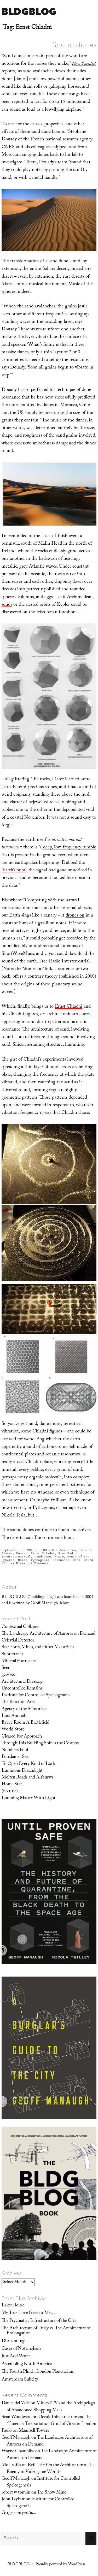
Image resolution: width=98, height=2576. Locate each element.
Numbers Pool (15, 1750)
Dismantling (13, 2341)
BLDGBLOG (29, 11)
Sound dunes (74, 45)
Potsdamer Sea (15, 1757)
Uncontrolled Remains (22, 1689)
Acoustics (68, 1550)
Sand (77, 1560)
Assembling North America (27, 2364)
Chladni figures (23, 1015)
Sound (88, 1560)
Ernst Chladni (69, 1007)
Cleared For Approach (22, 1737)
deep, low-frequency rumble (70, 848)
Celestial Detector (18, 1641)
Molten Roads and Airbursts (27, 1778)
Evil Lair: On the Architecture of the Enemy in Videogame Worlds (50, 2469)
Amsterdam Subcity (20, 2380)
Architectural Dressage (22, 1682)
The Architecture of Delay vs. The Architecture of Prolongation (46, 2331)
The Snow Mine (51, 2493)
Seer (5, 1668)
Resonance (61, 1560)
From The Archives (24, 2298)
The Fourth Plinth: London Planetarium (38, 2372)
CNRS (8, 148)
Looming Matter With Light (28, 1798)
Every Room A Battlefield (25, 1723)
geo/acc (8, 1675)
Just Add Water (16, 2357)
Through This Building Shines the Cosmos (40, 1744)
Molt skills (11, 2465)
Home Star (12, 1784)
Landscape (43, 1557)
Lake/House (13, 2306)
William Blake (13, 1563)
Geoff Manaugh (16, 2438)
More (65, 1604)
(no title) (10, 1792)
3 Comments (39, 1563)
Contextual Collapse (20, 1627)
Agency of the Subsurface (24, 1709)
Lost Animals (14, 1716)
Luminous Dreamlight (22, 1771)
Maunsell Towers (34, 2431)
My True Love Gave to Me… (28, 2313)
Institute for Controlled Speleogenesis (36, 1695)
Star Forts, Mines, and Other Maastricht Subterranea (38, 1651)
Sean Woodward (17, 2417)
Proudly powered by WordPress (60, 2565)
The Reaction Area (18, 1702)
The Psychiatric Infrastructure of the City (39, 2321)
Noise (23, 1560)
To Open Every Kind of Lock (28, 1764)
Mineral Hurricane (19, 1661)
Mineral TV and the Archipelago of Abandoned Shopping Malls (51, 2407)
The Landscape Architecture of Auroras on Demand (48, 1634)
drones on (75, 916)
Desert (22, 1553)
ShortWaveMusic (18, 954)
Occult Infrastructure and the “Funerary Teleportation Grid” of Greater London (51, 2421)
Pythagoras (40, 1560)
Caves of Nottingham (21, 2349)
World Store (13, 1730)
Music (59, 1557)
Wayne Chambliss (18, 2452)
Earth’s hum (14, 871)
